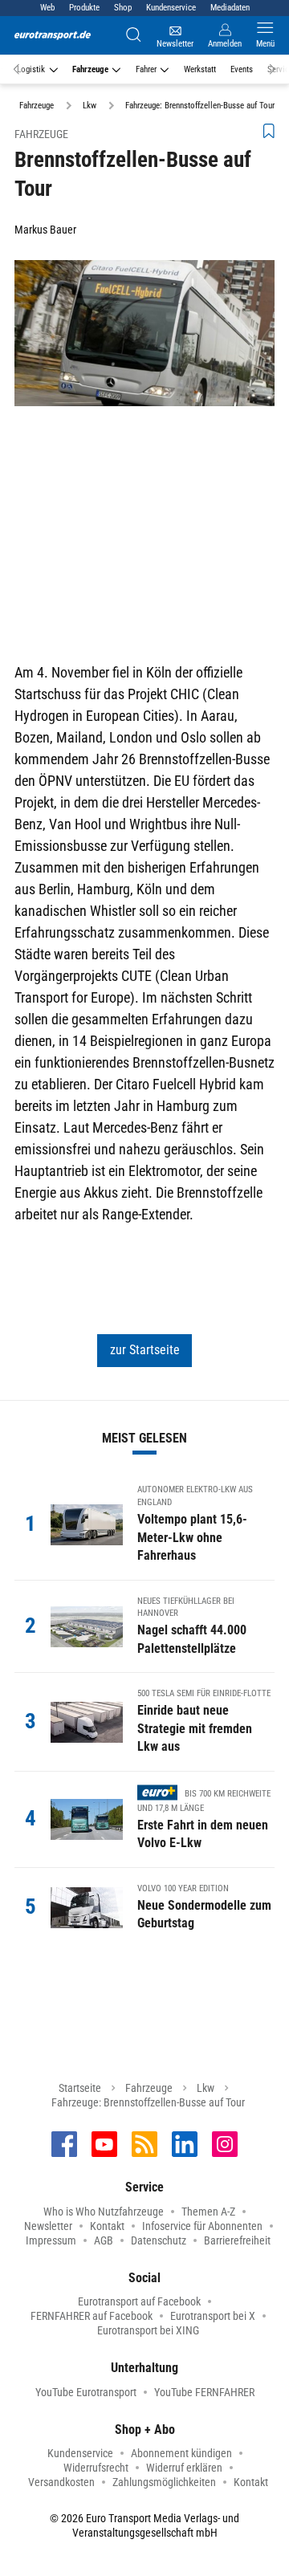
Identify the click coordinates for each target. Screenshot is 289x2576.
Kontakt (107, 2226)
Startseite (80, 2088)
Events (242, 69)
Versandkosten (61, 2482)
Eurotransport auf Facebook (139, 2301)
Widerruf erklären (184, 2468)
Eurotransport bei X (213, 2316)
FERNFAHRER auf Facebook (92, 2316)
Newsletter (48, 2226)
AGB (104, 2240)
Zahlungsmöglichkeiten (164, 2482)
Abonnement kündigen (181, 2453)
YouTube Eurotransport (86, 2392)
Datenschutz (159, 2240)
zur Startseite (145, 1350)
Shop (123, 8)
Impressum (51, 2240)
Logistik (31, 69)
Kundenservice (171, 8)
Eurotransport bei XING (148, 2330)
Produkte (84, 8)
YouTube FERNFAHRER (204, 2392)
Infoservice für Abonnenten (202, 2226)
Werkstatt (200, 69)
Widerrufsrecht (96, 2468)
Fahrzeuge (90, 69)
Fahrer (146, 69)
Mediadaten (230, 8)
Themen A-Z (208, 2212)
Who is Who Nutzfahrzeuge (104, 2212)
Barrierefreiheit (237, 2240)
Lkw (206, 2088)
